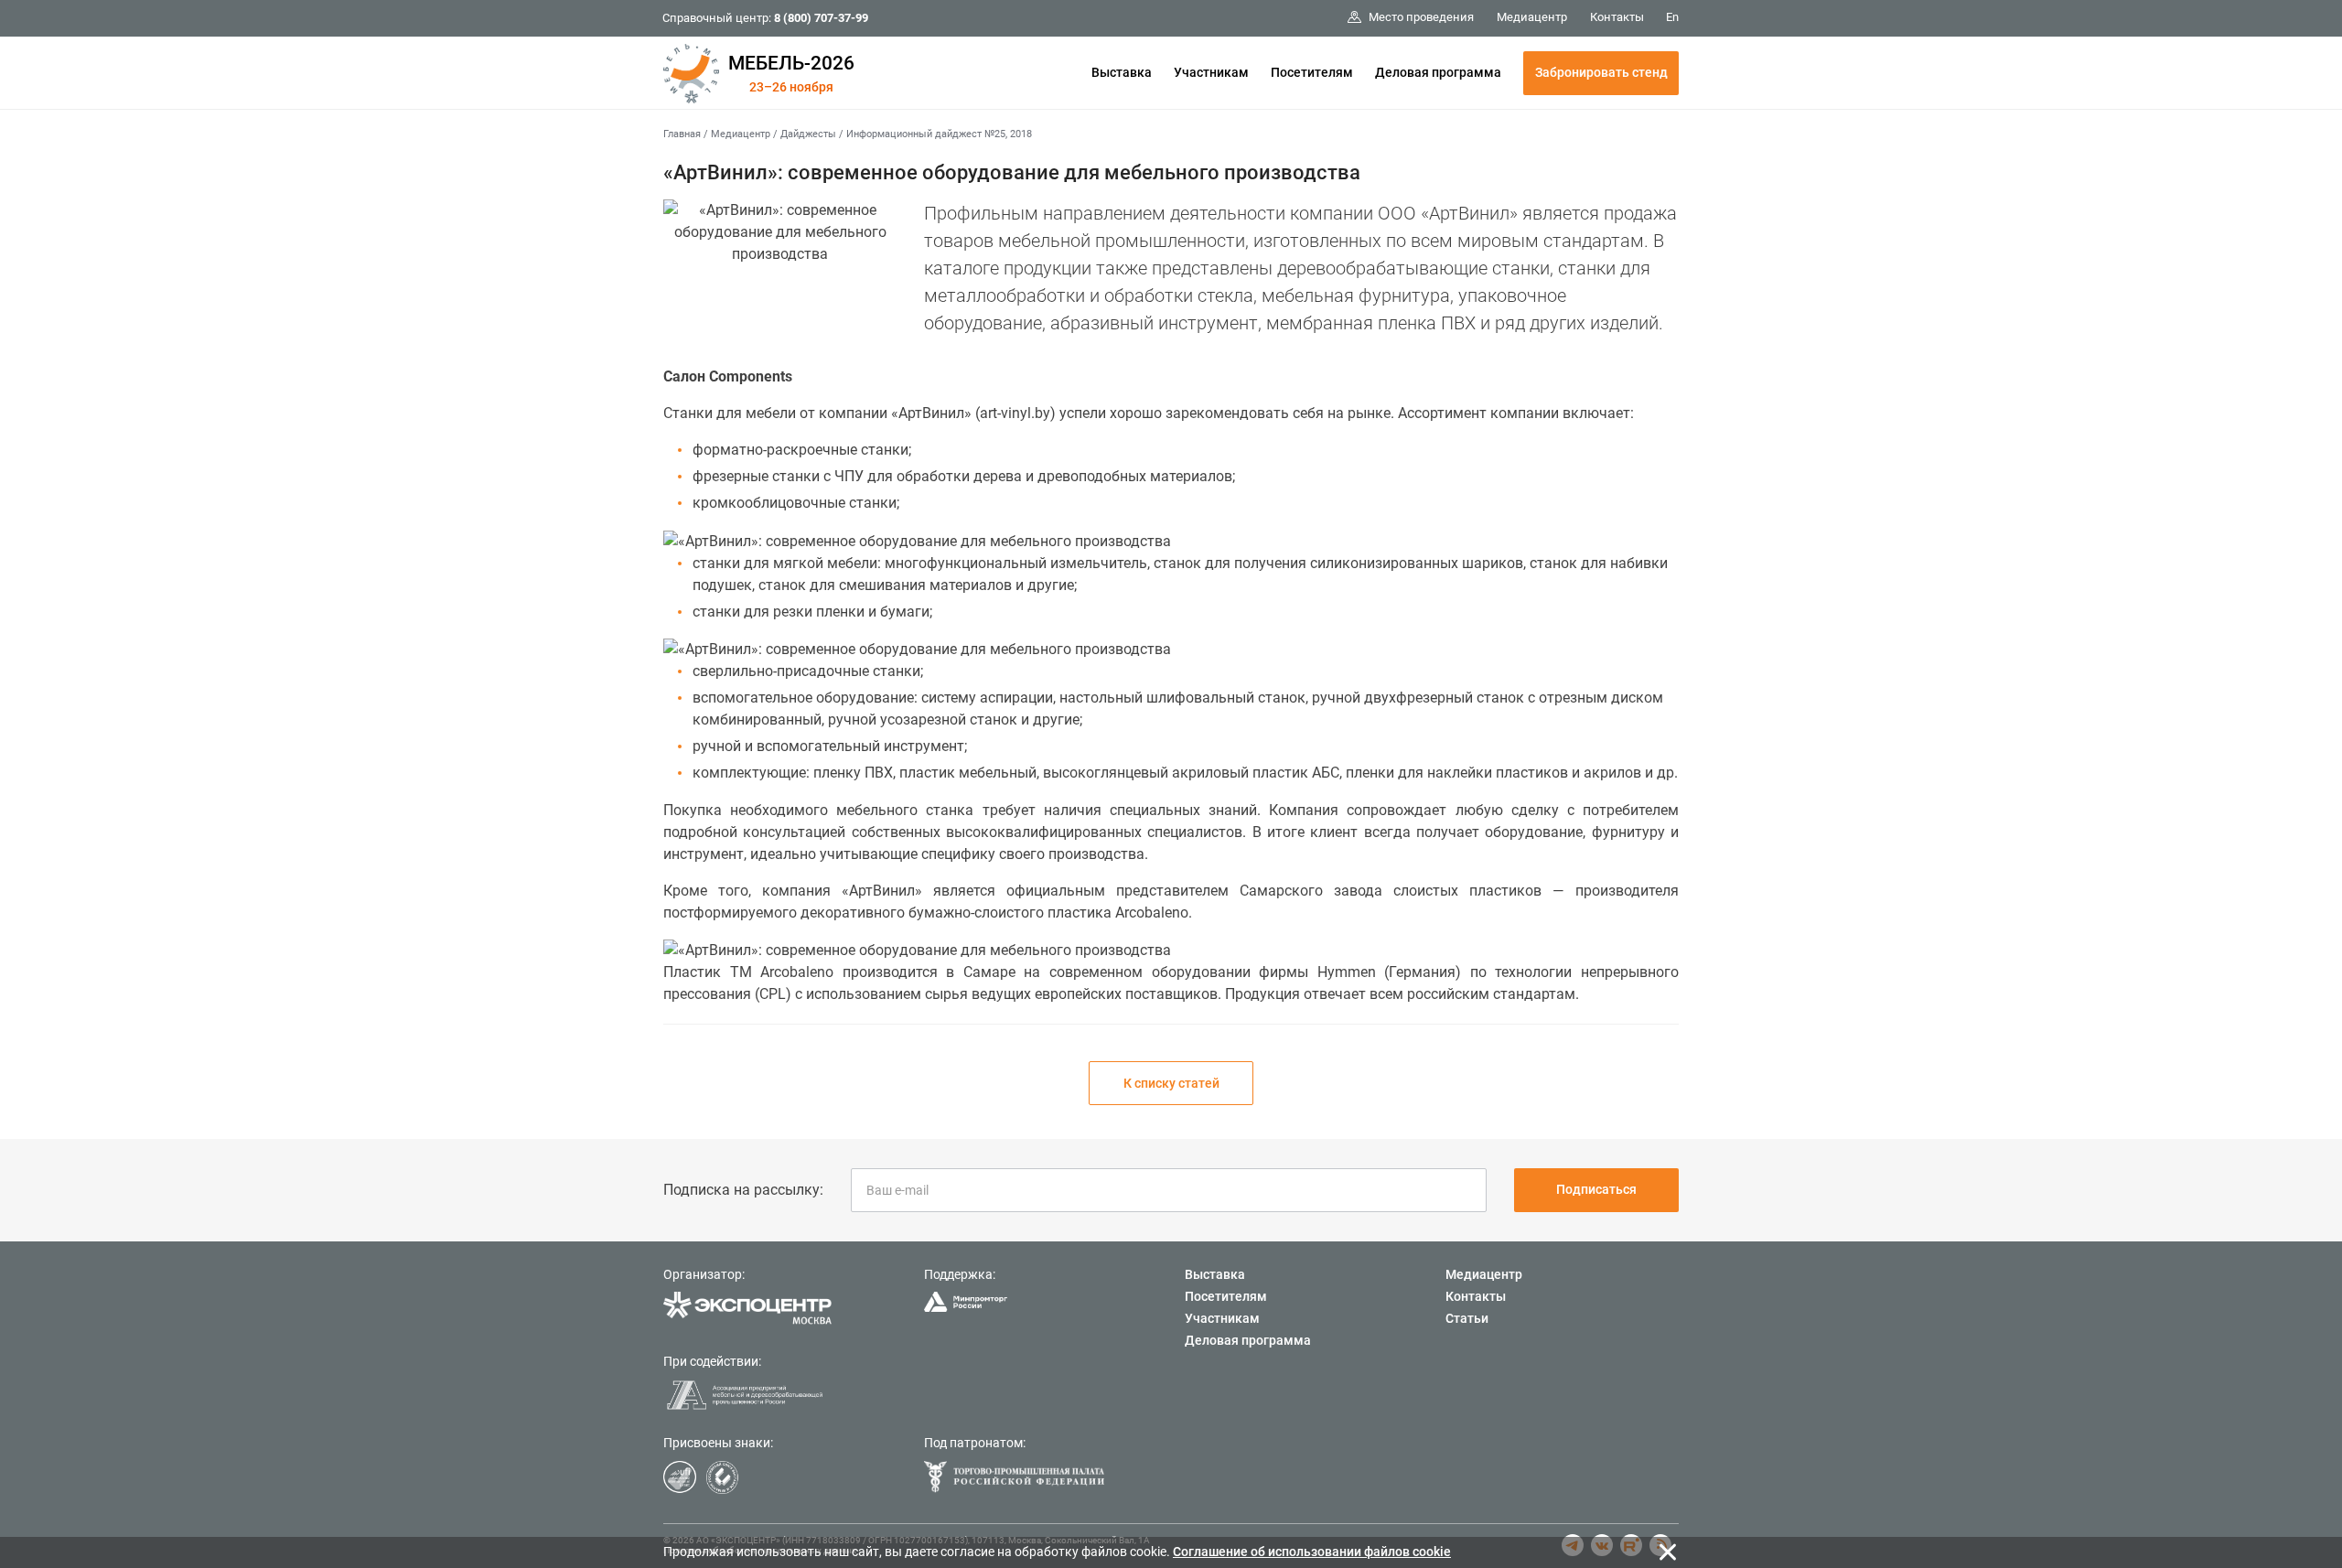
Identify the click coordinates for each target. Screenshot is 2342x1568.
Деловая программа (1438, 72)
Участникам (1211, 72)
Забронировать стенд (1601, 72)
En (1672, 17)
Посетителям (1312, 72)
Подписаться (1596, 1189)
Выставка (1122, 72)
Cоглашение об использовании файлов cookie (1312, 1552)
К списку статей (1171, 1083)
